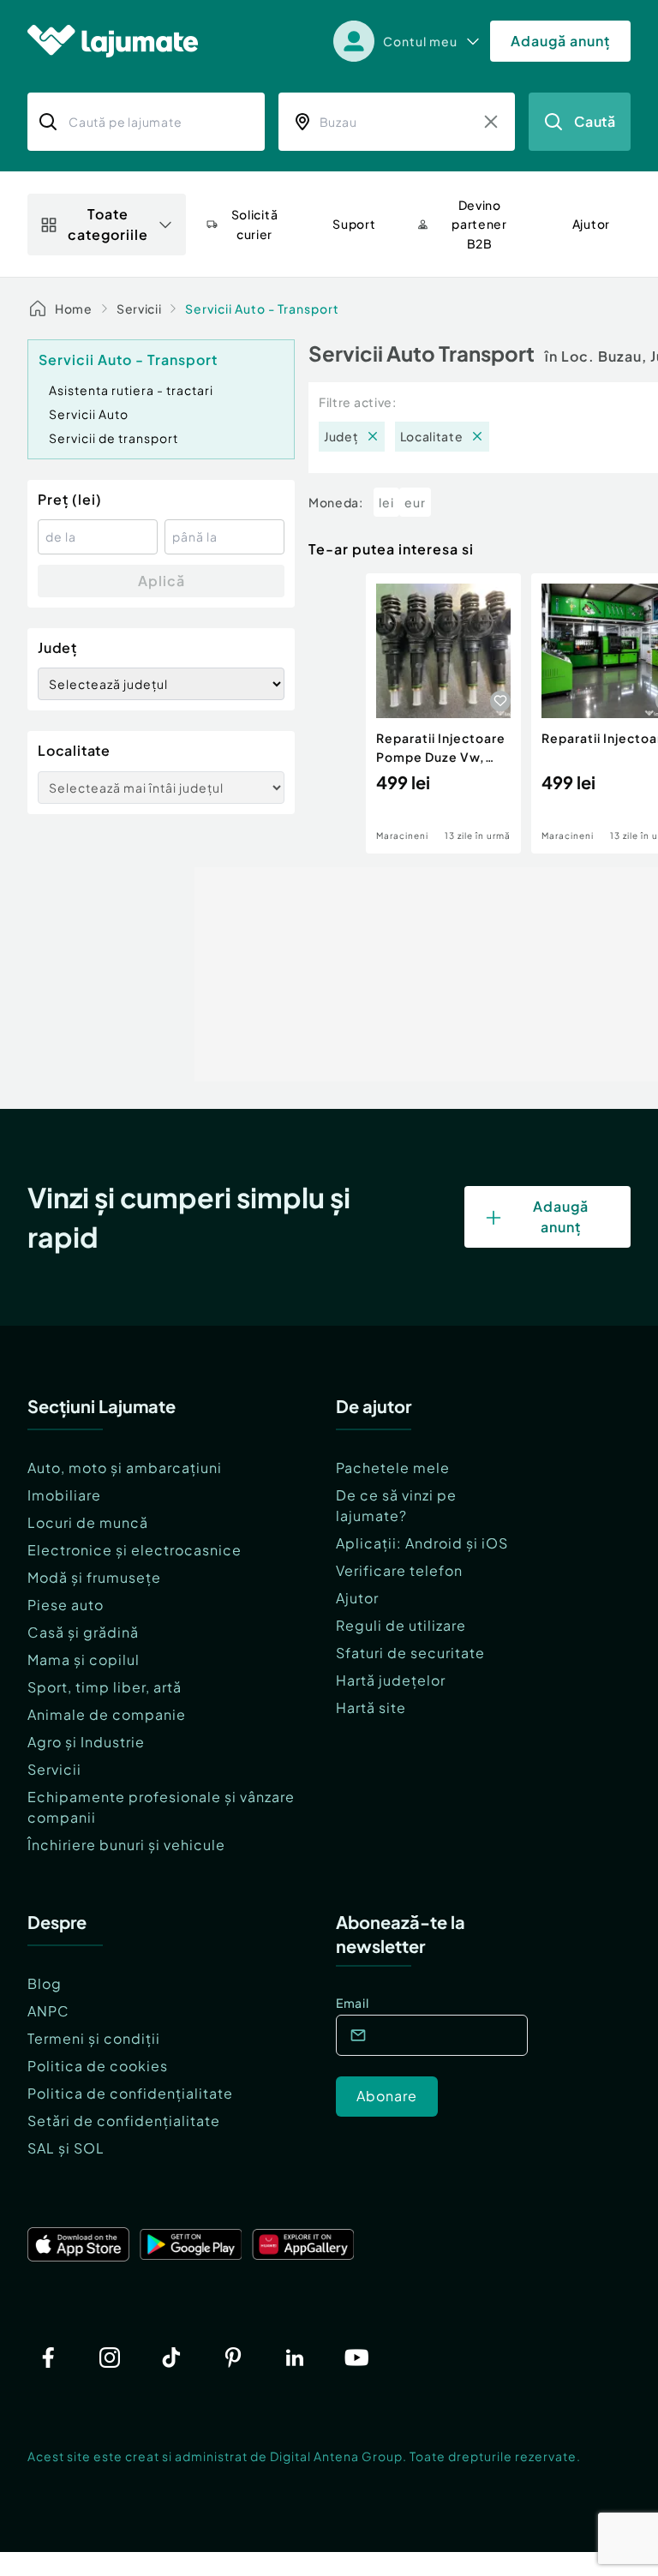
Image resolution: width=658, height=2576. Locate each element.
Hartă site (371, 1707)
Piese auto (66, 1605)
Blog (45, 1983)
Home (74, 309)
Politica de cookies (98, 2066)
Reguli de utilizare (401, 1625)
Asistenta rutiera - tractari (131, 390)
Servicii (139, 309)
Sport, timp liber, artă (105, 1687)
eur (415, 502)
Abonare (387, 2096)
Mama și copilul (84, 1659)
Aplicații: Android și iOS (422, 1543)
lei (386, 502)
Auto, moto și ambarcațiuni (125, 1468)
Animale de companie (107, 1714)
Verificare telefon (399, 1570)
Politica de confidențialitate (130, 2093)
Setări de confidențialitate (124, 2121)
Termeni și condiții (94, 2038)
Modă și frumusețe (94, 1577)
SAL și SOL (66, 2148)
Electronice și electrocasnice (135, 1550)
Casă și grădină (83, 1632)
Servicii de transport (114, 438)
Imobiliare (64, 1495)
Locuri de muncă (88, 1522)
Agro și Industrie (86, 1742)
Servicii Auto (89, 414)
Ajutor (357, 1598)
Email (353, 2003)
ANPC (48, 2011)
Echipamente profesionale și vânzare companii (161, 1807)
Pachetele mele (393, 1468)
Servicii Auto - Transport (262, 309)
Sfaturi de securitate (410, 1653)
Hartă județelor (391, 1680)
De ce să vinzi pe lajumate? (396, 1505)
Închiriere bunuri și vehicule (126, 1845)
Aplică (162, 581)
